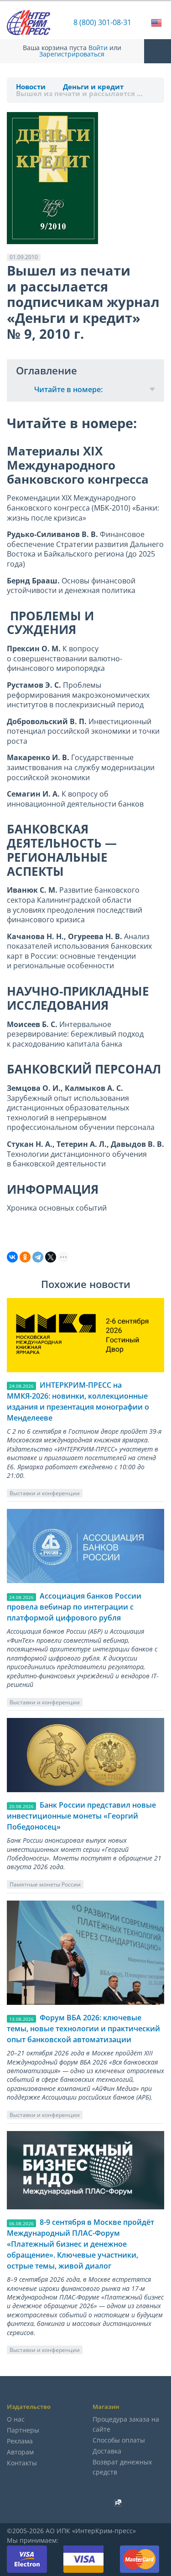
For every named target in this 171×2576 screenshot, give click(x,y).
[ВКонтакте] (12, 1257)
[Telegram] (38, 1257)
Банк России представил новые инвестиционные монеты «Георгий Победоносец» (81, 1816)
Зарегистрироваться (72, 54)
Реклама (20, 2441)
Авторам (20, 2452)
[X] (51, 1257)
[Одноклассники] (25, 1257)
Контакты (22, 2463)
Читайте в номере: (68, 389)
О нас (16, 2419)
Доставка (107, 2451)
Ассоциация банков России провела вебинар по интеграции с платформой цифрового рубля (74, 1607)
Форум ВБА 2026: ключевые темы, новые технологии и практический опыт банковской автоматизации (83, 2029)
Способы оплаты (119, 2440)
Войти (98, 48)
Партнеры (23, 2430)
